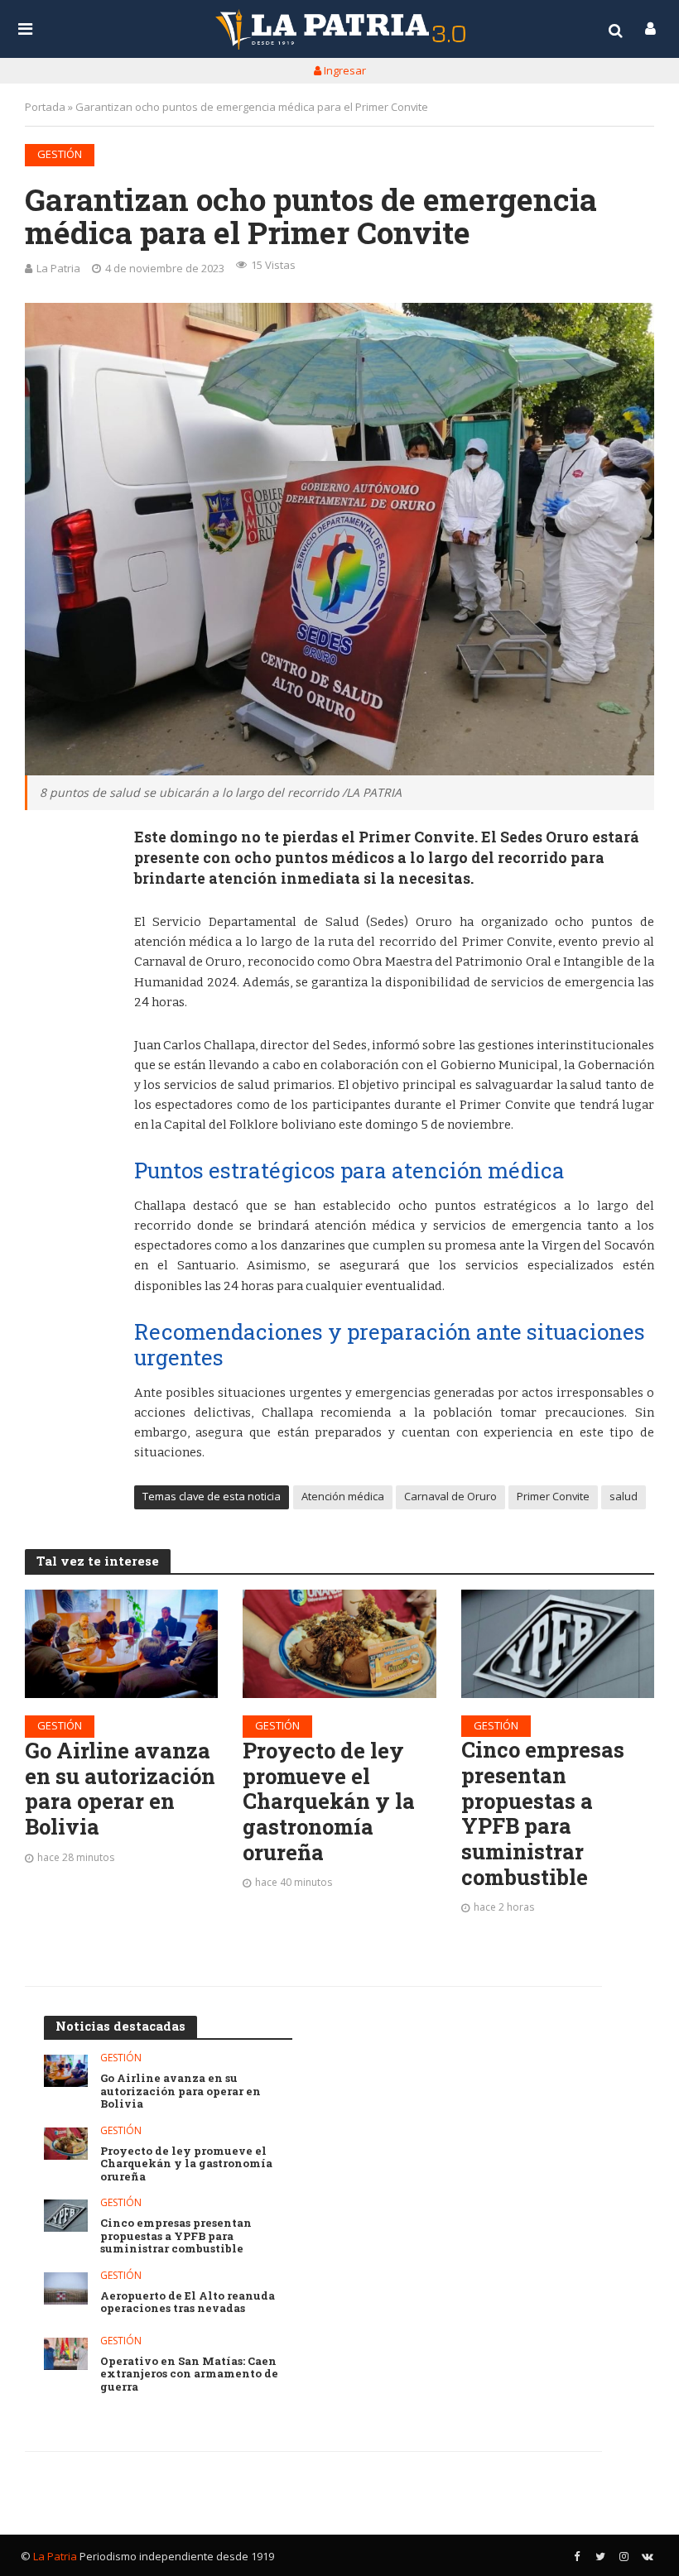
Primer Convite (553, 1496)
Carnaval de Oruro (450, 1496)
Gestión (60, 154)
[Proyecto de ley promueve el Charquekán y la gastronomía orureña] (339, 1644)
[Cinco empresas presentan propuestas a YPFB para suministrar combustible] (558, 1644)
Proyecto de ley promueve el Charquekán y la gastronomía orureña (329, 1801)
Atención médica (343, 1496)
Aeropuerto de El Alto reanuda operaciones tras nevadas (188, 2303)
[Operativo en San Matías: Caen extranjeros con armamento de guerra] (66, 2354)
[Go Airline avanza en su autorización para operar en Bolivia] (121, 1644)
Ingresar (344, 70)
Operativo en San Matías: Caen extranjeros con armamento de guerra (189, 2375)
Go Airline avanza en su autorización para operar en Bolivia (120, 1789)
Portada (45, 107)
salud (624, 1496)
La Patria (58, 268)
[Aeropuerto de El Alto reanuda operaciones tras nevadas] (66, 2288)
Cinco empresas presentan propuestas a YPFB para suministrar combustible (543, 1813)
